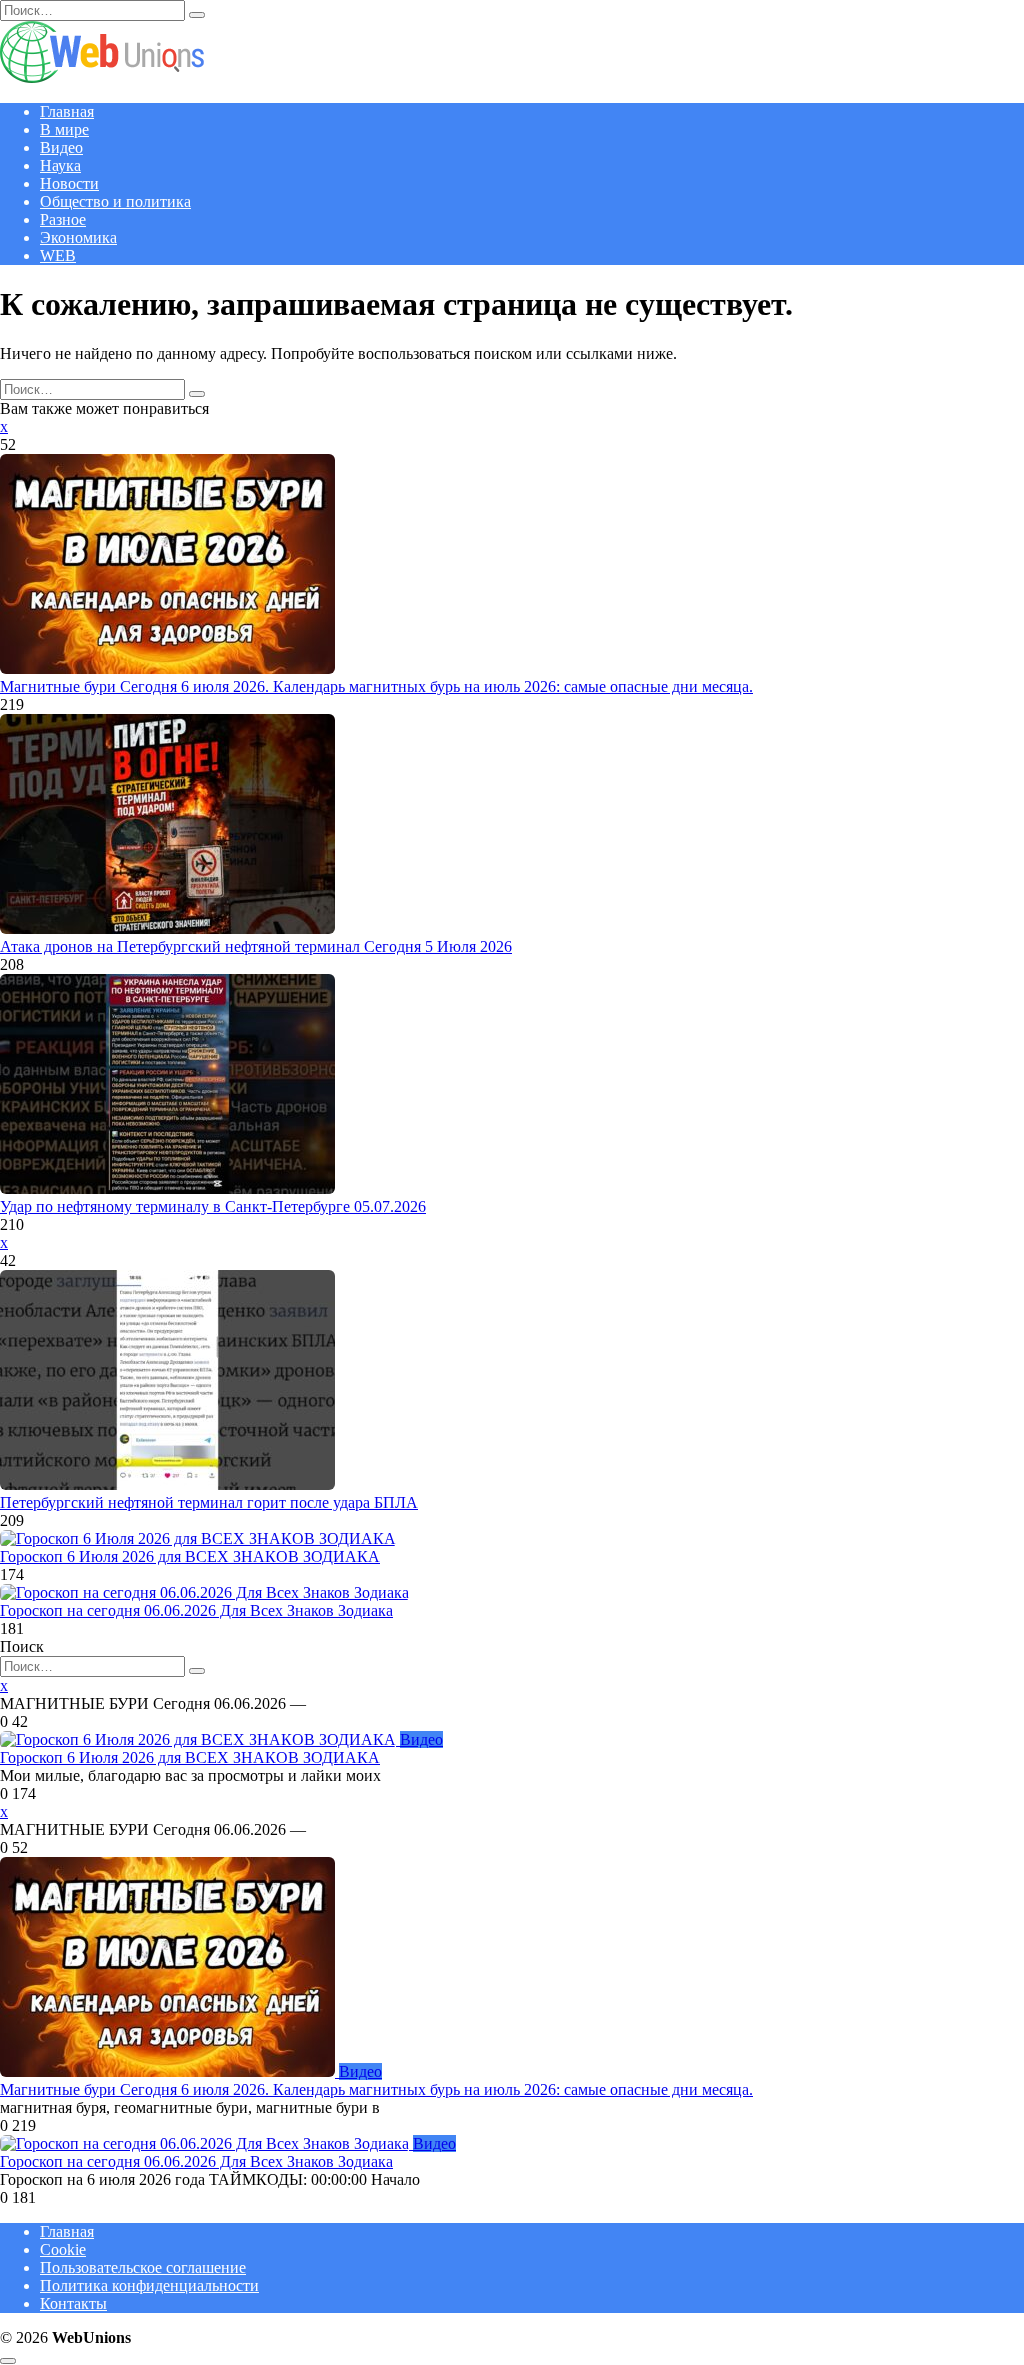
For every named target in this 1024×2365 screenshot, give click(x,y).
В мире (64, 129)
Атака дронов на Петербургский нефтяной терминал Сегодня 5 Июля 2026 (256, 946)
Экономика (78, 237)
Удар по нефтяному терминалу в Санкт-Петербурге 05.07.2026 (213, 1206)
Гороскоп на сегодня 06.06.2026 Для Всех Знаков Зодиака (196, 1610)
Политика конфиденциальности (149, 2285)
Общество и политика (115, 201)
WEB (58, 255)
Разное (63, 219)
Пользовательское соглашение (143, 2267)
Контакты (73, 2303)
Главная (67, 111)
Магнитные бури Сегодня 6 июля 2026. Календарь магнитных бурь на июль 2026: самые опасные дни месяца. (376, 686)
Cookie (63, 2249)
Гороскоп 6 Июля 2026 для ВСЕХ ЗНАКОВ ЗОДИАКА (190, 1556)
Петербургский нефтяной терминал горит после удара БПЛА (209, 1502)
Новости (69, 183)
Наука (60, 165)
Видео (61, 147)
